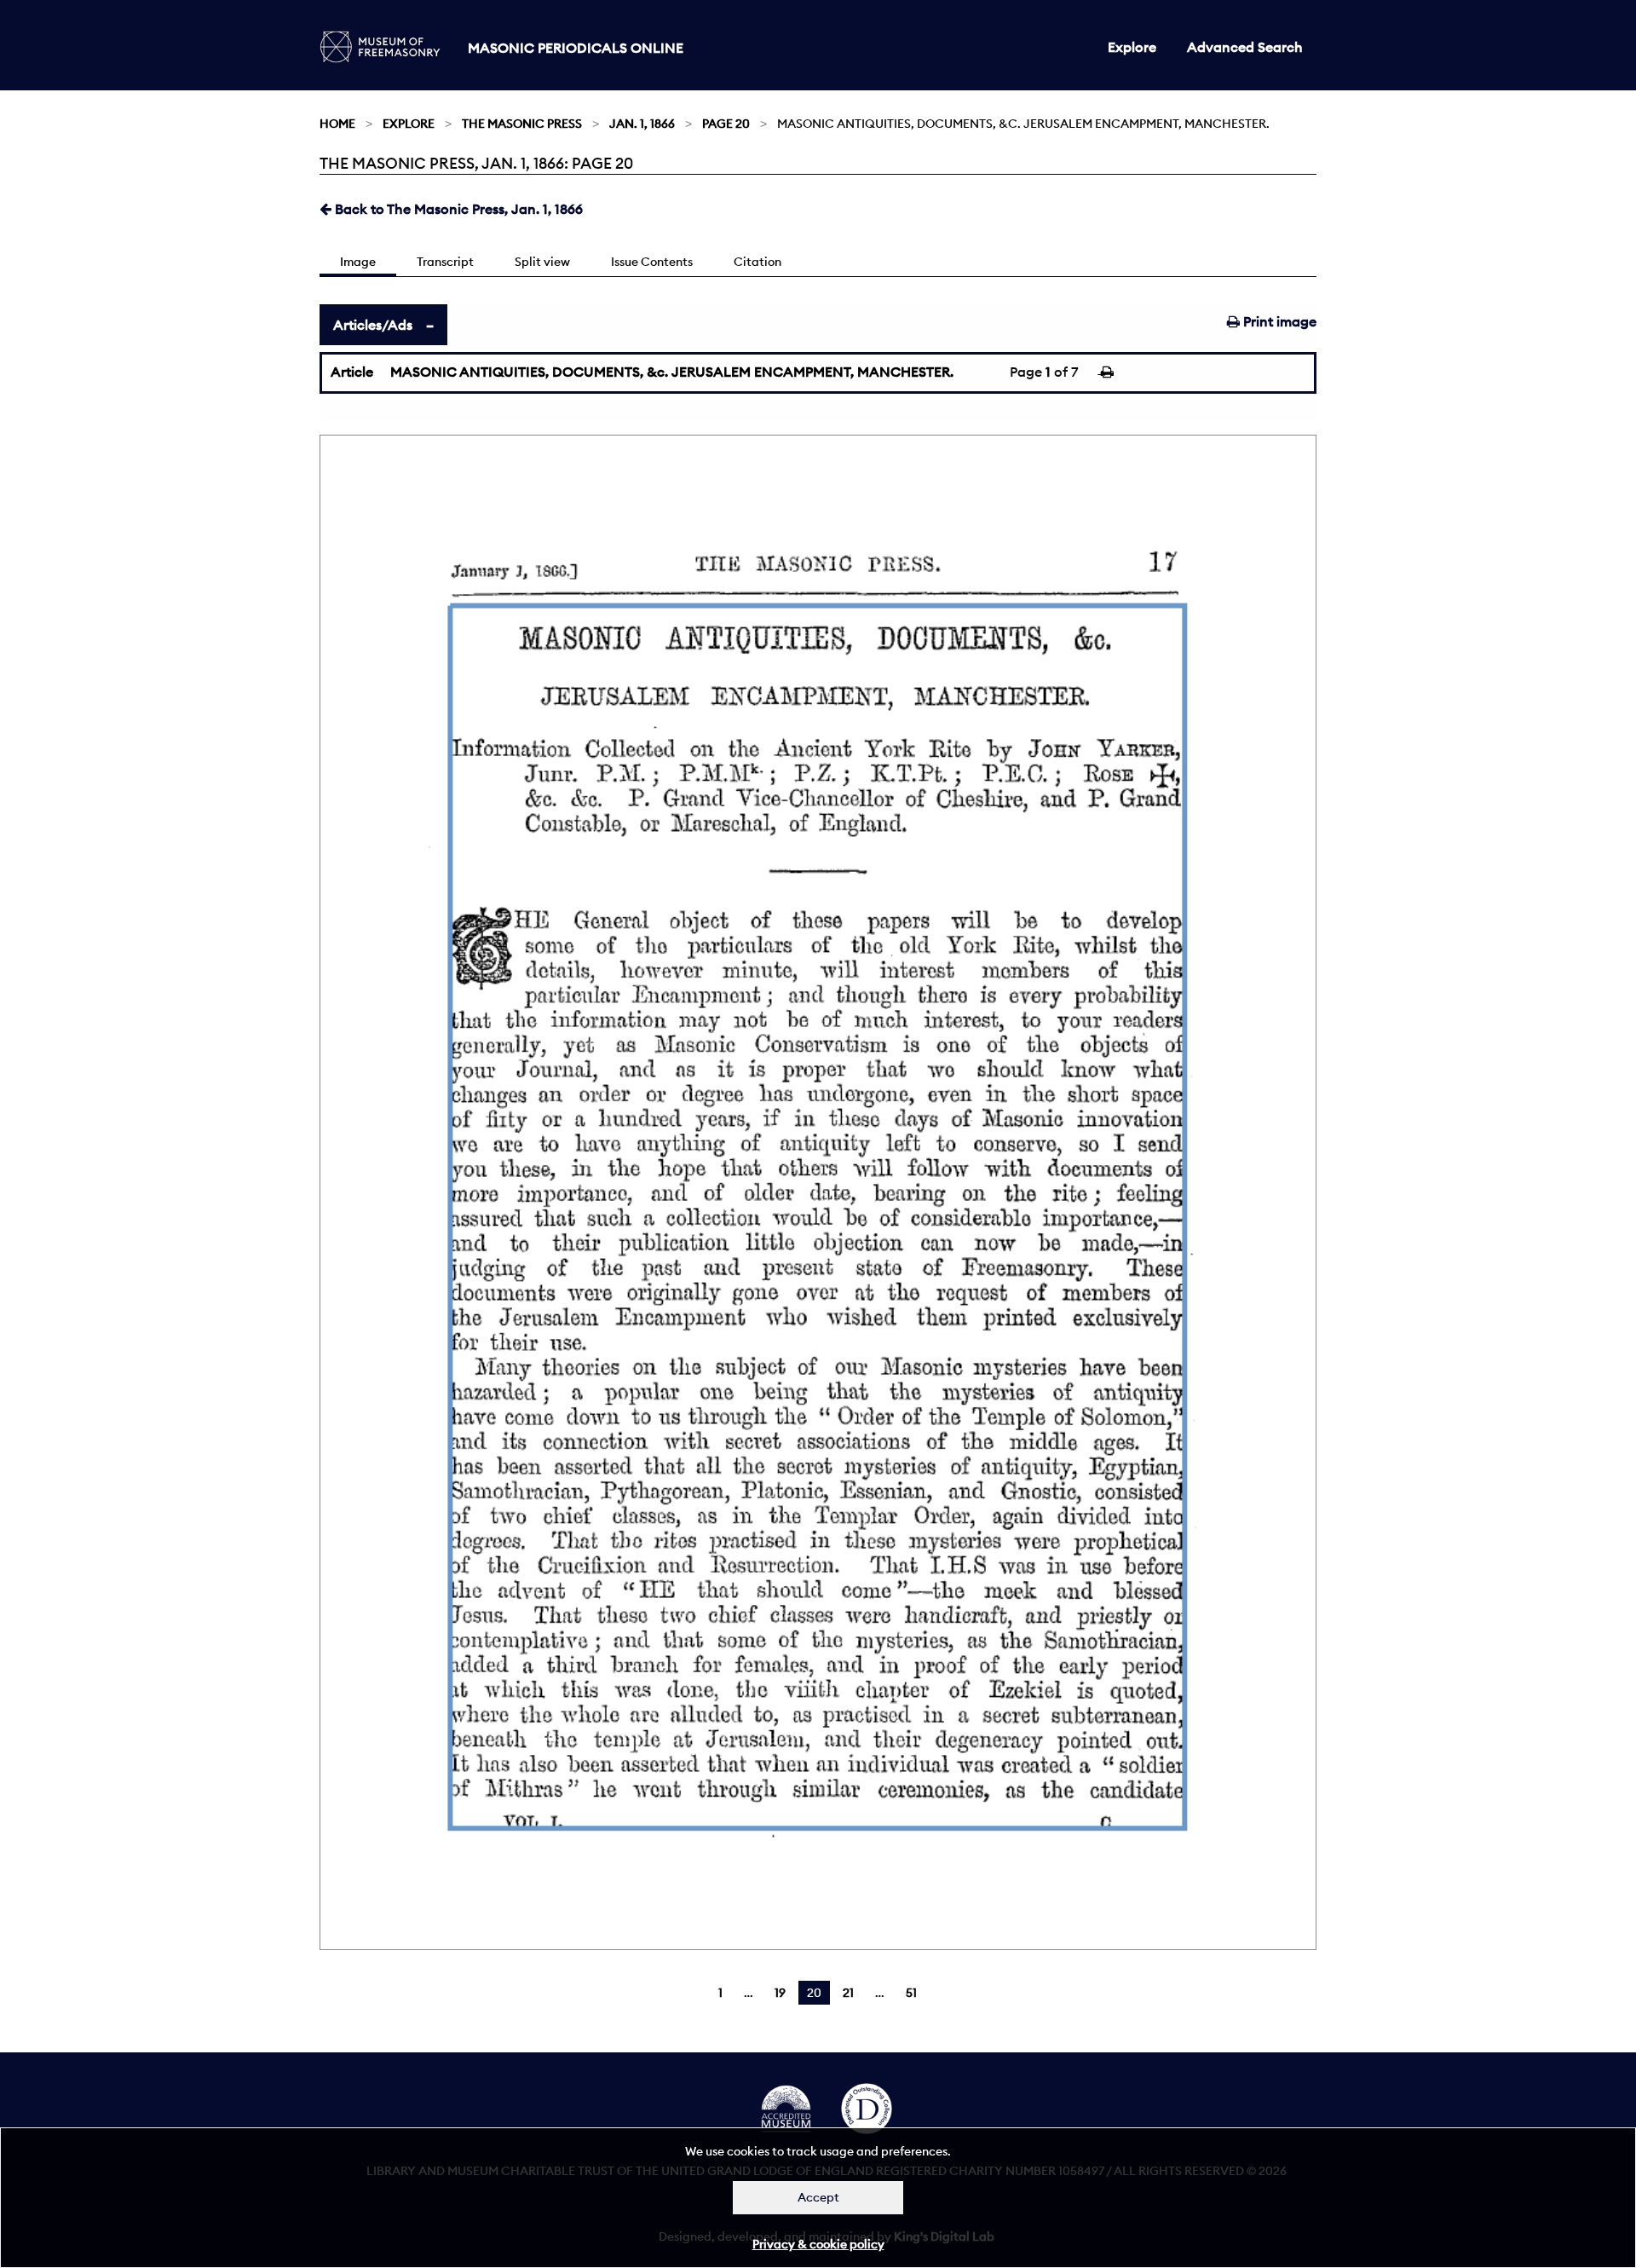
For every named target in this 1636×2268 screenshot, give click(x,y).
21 (848, 1993)
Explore (1132, 47)
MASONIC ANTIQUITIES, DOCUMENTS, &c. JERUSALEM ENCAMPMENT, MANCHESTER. (672, 372)
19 (780, 1993)
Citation (758, 262)
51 (911, 1993)
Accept (818, 2197)
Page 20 (726, 124)
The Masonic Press (522, 124)
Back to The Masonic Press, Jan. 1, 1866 (457, 209)
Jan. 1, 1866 (642, 124)
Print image (1278, 321)
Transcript (445, 262)
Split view (542, 262)
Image (358, 262)
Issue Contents (652, 262)
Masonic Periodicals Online (576, 48)
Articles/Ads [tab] (373, 325)
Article (352, 372)
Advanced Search (1245, 47)
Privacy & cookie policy (818, 2244)
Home (337, 124)
